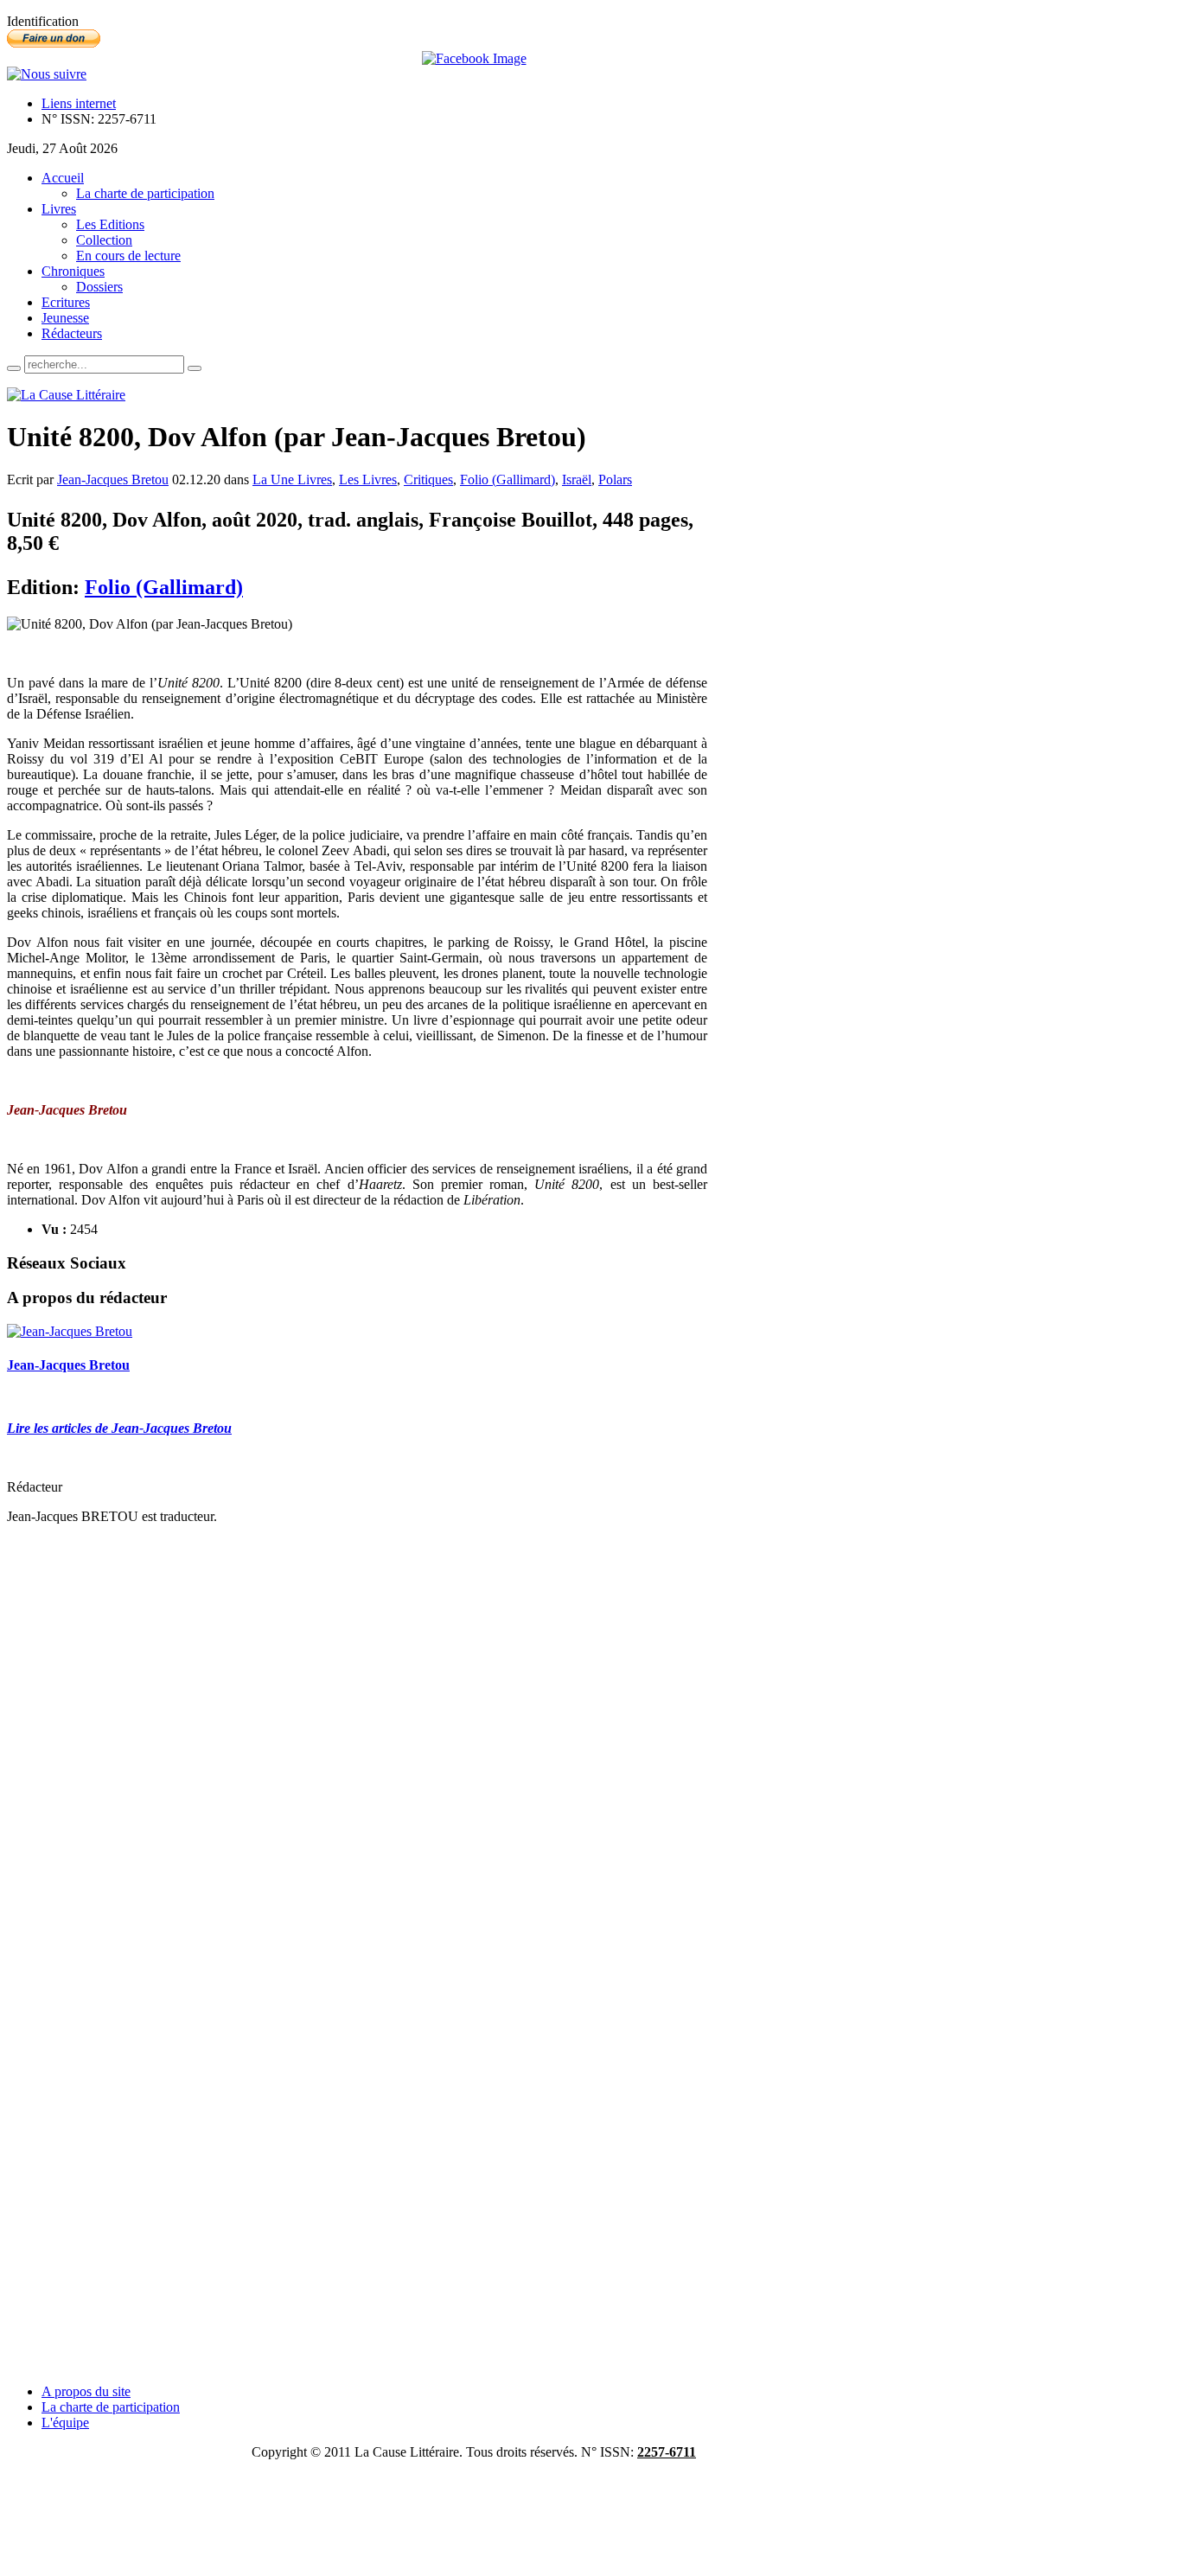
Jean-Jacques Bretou (113, 479)
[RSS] (47, 74)
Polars (615, 479)
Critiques (428, 479)
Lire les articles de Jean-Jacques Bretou (119, 1428)
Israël (577, 479)
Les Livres (368, 479)
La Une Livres (292, 479)
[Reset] (195, 368)
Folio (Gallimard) (508, 479)
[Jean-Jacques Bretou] (70, 1331)
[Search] (14, 368)
